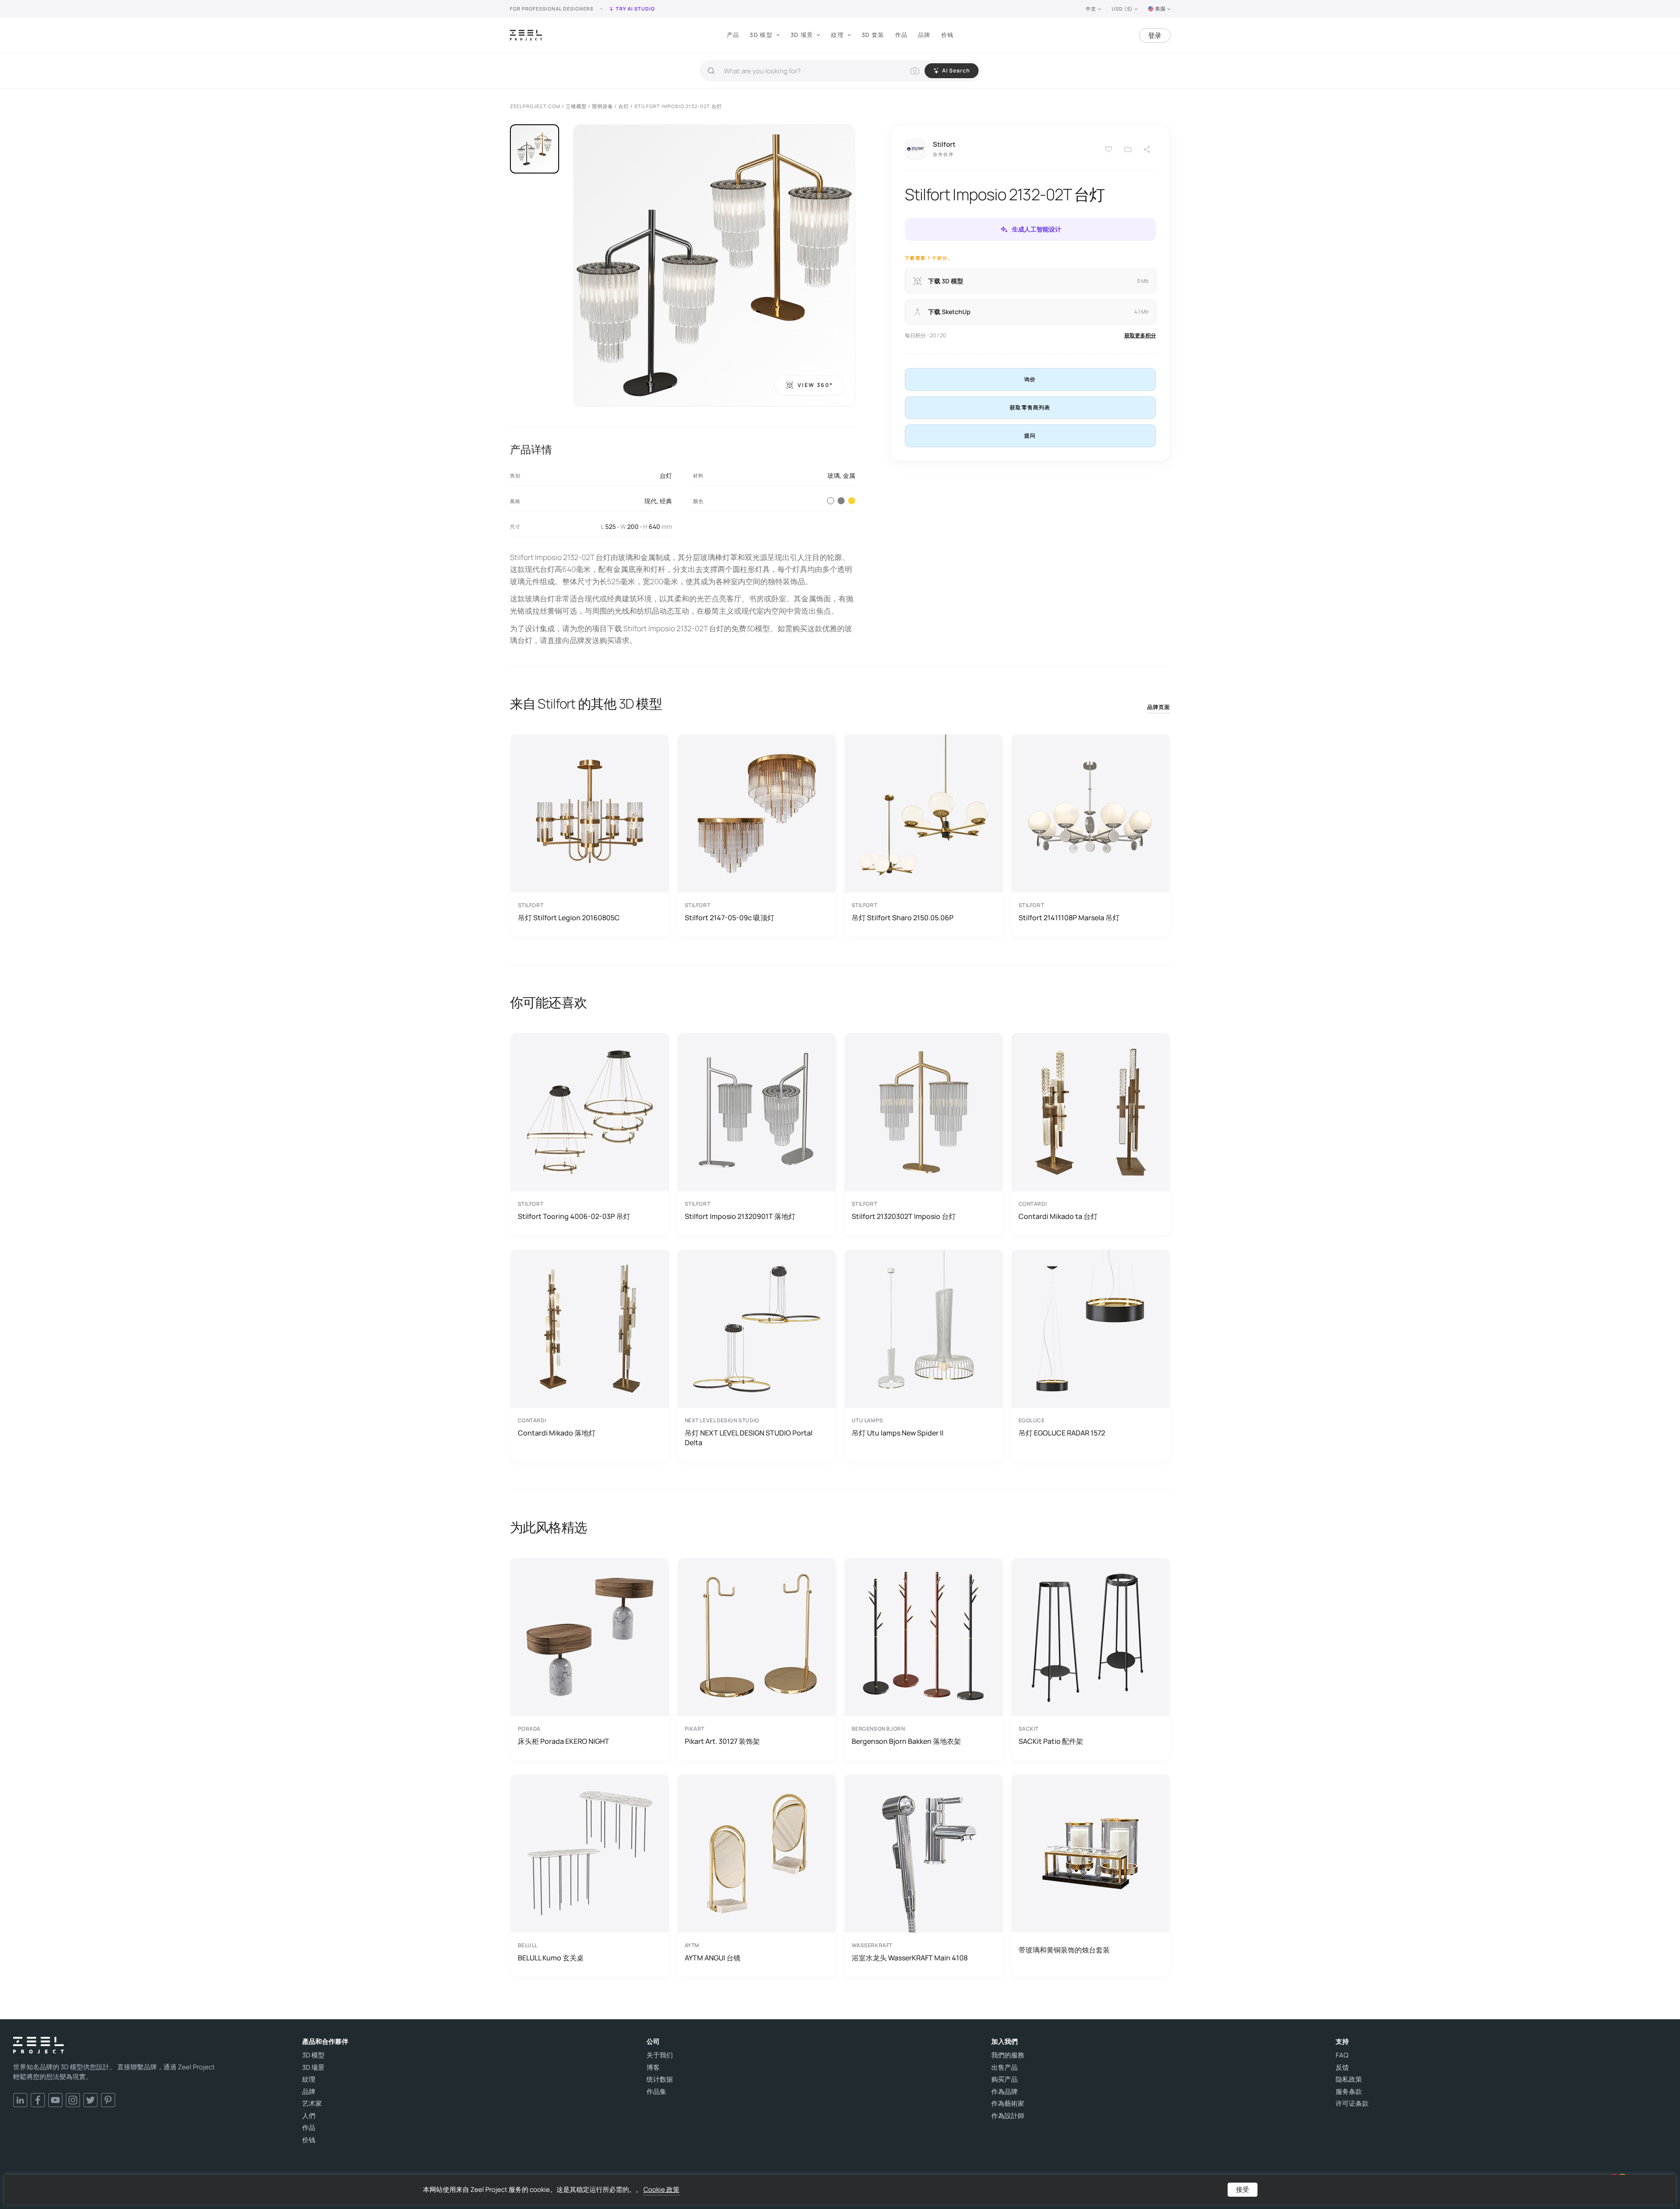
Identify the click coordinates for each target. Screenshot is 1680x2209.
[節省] (1109, 149)
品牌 (924, 35)
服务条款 (1349, 2092)
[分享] (1147, 149)
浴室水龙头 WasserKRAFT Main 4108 (910, 1958)
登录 (1155, 35)
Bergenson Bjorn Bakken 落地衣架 (906, 1741)
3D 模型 (761, 35)
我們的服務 (1008, 2055)
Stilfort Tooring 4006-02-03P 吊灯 (574, 1216)
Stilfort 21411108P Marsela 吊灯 (1069, 918)
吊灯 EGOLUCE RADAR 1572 (1062, 1433)
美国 (1160, 9)
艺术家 (312, 2104)
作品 (901, 35)
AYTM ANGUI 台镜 (713, 1958)
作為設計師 (1008, 2116)
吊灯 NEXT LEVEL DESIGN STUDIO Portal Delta (749, 1438)
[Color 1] (831, 501)
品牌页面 (1159, 707)
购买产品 (1004, 2079)
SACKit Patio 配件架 (1051, 1741)
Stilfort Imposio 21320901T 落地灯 (740, 1216)
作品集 (656, 2092)
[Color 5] (852, 501)
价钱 (948, 35)
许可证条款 (1352, 2104)
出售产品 (1004, 2068)
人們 (309, 2116)
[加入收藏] (1128, 149)
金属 (849, 475)
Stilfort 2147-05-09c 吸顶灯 (730, 918)
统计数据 (660, 2079)
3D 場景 (802, 35)
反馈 (1342, 2068)
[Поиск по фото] (915, 71)
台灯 (666, 475)
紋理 (837, 35)
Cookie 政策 (661, 2189)
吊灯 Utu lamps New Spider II (898, 1433)
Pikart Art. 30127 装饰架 (722, 1741)
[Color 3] (841, 501)
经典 (666, 501)
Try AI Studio (635, 9)
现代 (650, 501)
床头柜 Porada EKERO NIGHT (564, 1741)
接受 (1243, 2189)
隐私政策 (1349, 2079)
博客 (653, 2068)
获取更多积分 (1140, 335)
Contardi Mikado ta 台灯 (1058, 1216)
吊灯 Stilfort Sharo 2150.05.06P (903, 918)
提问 (1030, 436)
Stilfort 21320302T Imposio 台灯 (904, 1216)
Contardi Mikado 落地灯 (557, 1433)
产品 (733, 35)
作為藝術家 (1008, 2104)
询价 (1030, 379)
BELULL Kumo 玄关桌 (551, 1958)
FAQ (1342, 2055)
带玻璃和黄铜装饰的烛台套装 (1064, 1950)
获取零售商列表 (1030, 407)
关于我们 (660, 2055)
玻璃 (834, 475)
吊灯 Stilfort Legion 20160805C (569, 918)
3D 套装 (873, 35)
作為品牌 (1004, 2092)
